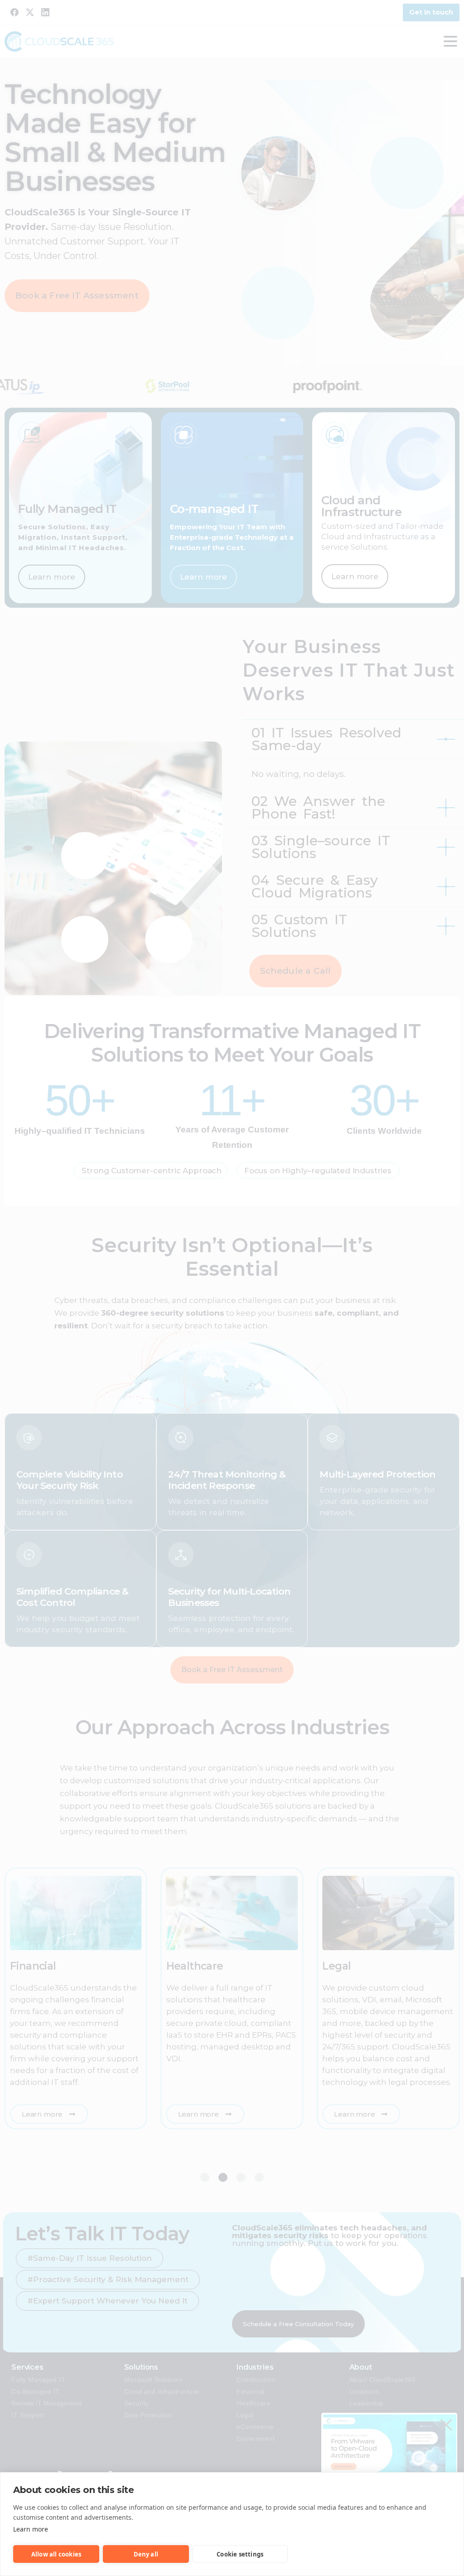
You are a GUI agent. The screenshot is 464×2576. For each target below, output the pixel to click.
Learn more (31, 2529)
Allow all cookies (56, 2554)
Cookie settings (240, 2554)
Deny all (146, 2554)
